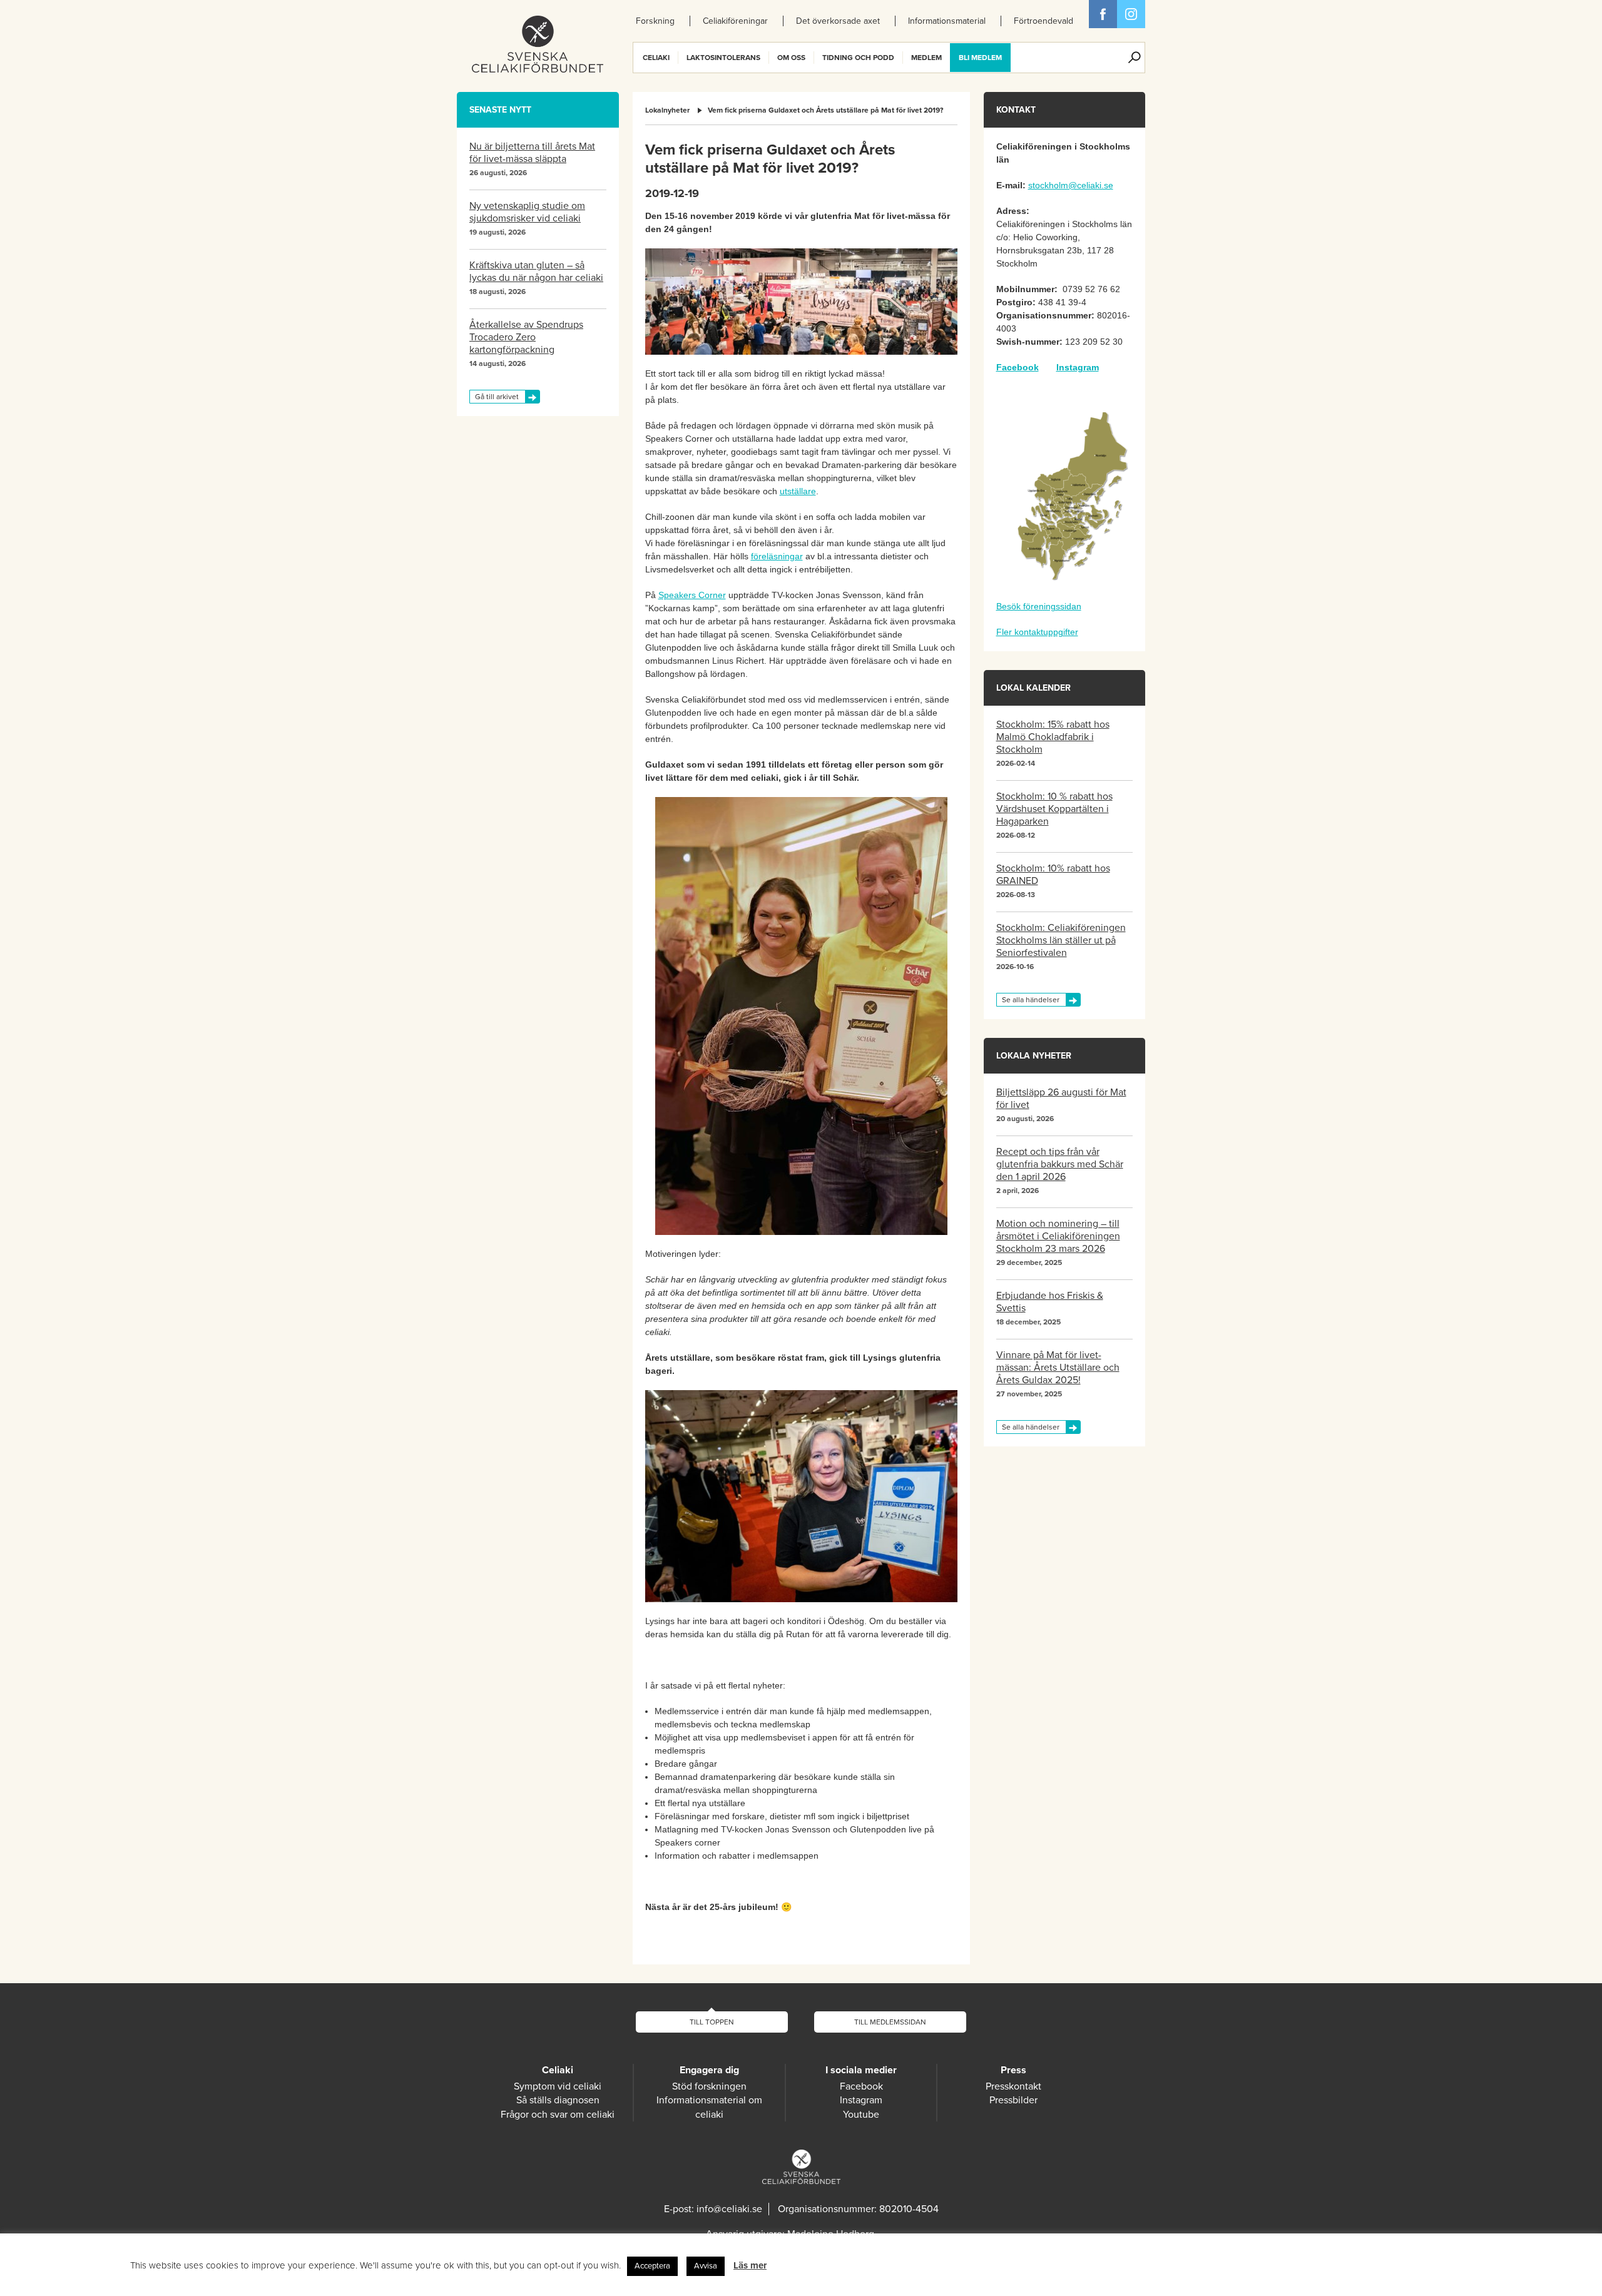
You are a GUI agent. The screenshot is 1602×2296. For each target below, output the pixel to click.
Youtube (861, 2115)
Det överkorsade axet (838, 21)
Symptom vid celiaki (558, 2086)
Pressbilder (1013, 2100)
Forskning (655, 21)
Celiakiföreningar (735, 21)
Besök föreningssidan (1039, 606)
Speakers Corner (692, 595)
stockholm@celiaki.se (1071, 185)
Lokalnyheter (667, 110)
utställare (798, 491)
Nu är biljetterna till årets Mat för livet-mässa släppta (532, 153)
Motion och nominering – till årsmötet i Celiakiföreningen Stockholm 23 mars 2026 (1058, 1236)
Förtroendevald (1043, 21)
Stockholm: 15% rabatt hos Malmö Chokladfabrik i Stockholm (1053, 737)
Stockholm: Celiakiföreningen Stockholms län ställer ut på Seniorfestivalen (1061, 940)
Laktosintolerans (723, 58)
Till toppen (712, 2022)
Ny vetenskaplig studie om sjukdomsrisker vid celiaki (527, 212)
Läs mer (750, 2265)
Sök (1135, 58)
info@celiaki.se (729, 2209)
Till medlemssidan (890, 2022)
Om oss (791, 58)
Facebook (1103, 14)
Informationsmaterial (947, 21)
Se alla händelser (1031, 1000)
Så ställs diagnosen (558, 2100)
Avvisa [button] (706, 2266)
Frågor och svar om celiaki (558, 2115)
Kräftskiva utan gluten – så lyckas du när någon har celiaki (536, 272)
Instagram (1078, 367)
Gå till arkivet (497, 397)
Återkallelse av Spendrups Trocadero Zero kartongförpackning (526, 337)
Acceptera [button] (652, 2266)
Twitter (1131, 14)
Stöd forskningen (709, 2086)
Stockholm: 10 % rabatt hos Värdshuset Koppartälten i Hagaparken (1054, 809)
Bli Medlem (980, 58)
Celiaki (656, 58)
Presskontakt (1013, 2086)
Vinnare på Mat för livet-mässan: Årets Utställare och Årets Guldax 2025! (1058, 1368)
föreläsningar (777, 556)
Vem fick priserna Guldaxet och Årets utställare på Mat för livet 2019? (825, 110)
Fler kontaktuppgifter (1037, 632)
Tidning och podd (858, 58)
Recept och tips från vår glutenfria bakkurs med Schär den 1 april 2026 (1060, 1164)
